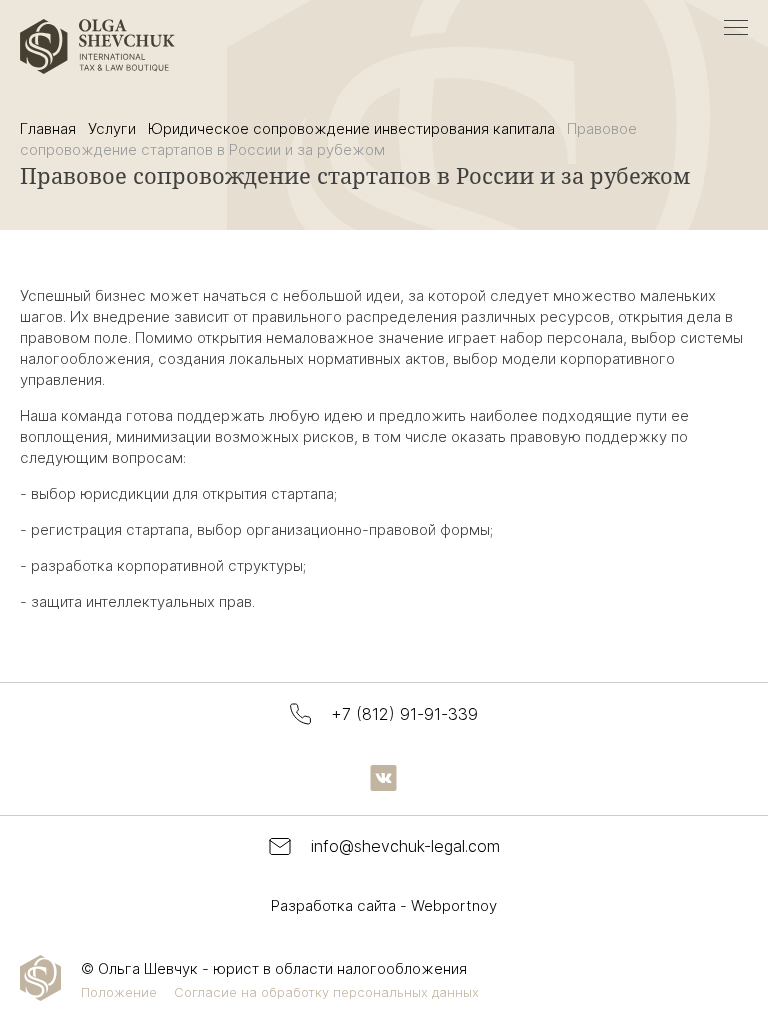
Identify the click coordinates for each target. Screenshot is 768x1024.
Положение (119, 992)
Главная (48, 128)
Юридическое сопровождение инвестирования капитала (351, 128)
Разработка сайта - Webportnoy (384, 905)
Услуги (112, 128)
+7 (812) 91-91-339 (404, 714)
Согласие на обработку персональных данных (326, 992)
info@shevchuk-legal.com (405, 846)
